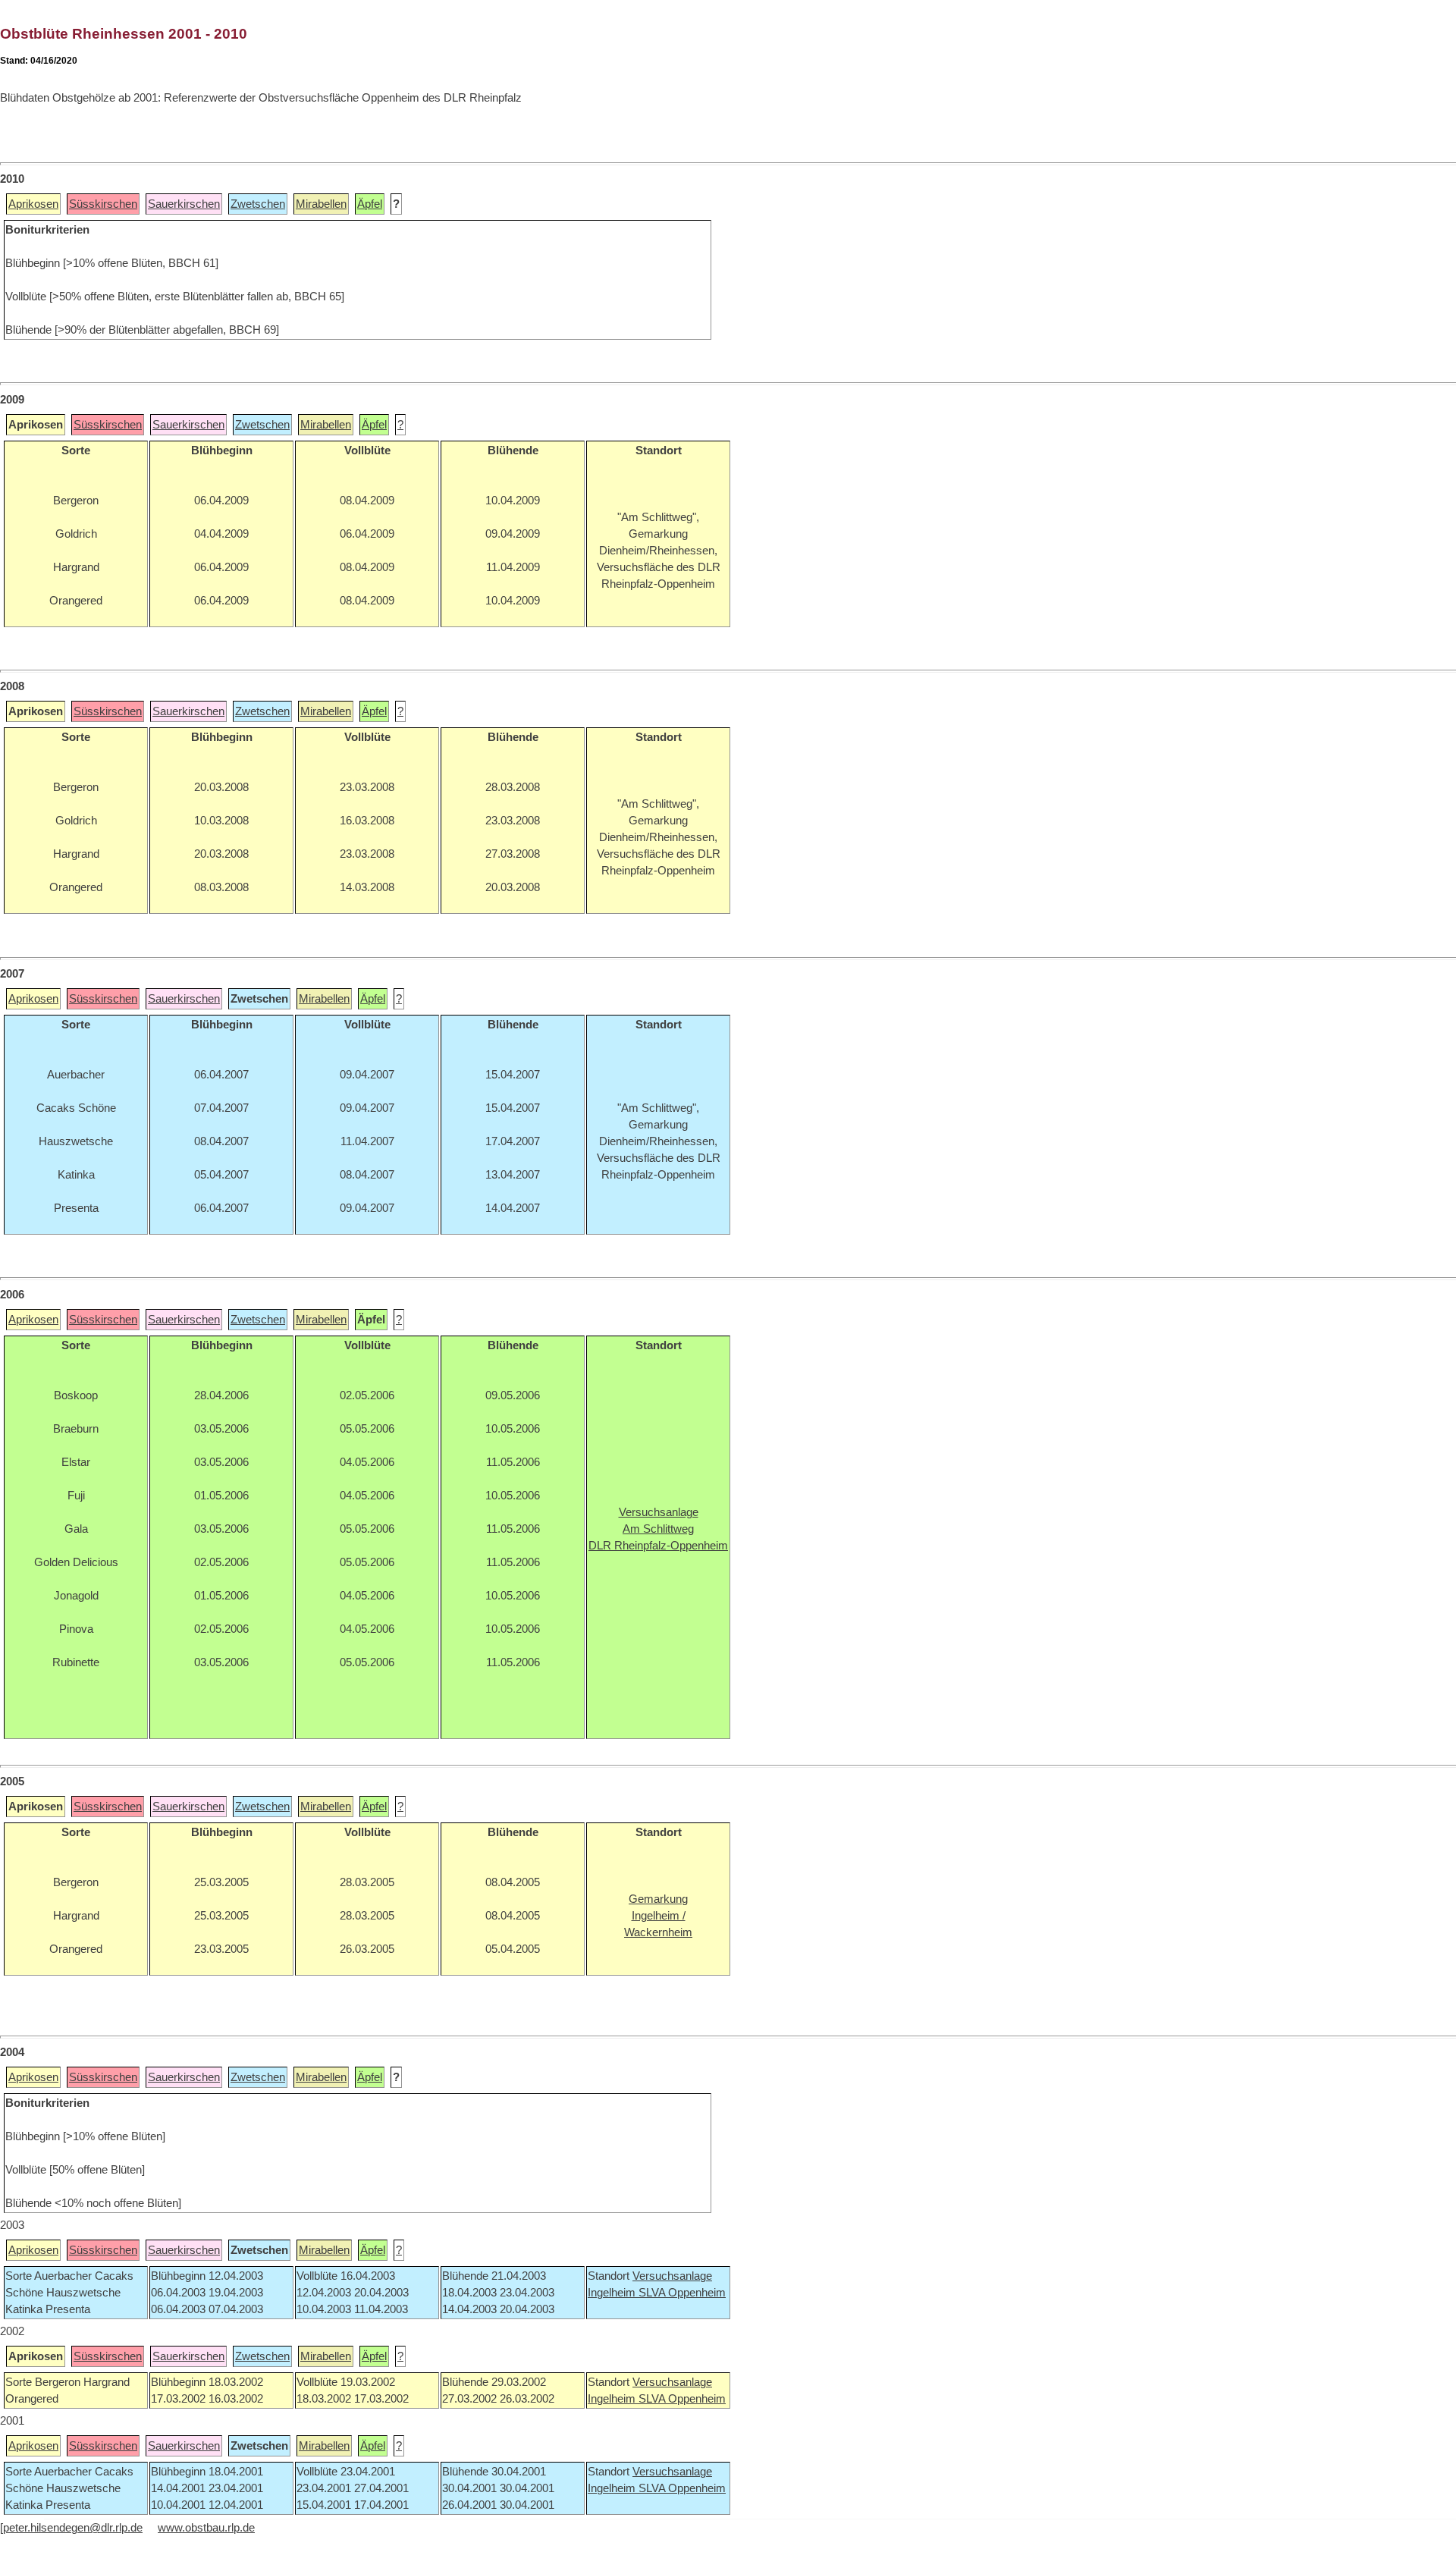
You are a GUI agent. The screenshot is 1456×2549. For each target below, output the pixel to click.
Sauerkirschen (184, 204)
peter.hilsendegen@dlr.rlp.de (73, 2528)
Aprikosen (33, 204)
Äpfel (370, 204)
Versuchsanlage (672, 2276)
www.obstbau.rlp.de (206, 2528)
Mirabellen (321, 204)
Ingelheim (613, 2293)
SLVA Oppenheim (682, 2293)
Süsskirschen (103, 204)
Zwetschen (258, 204)
